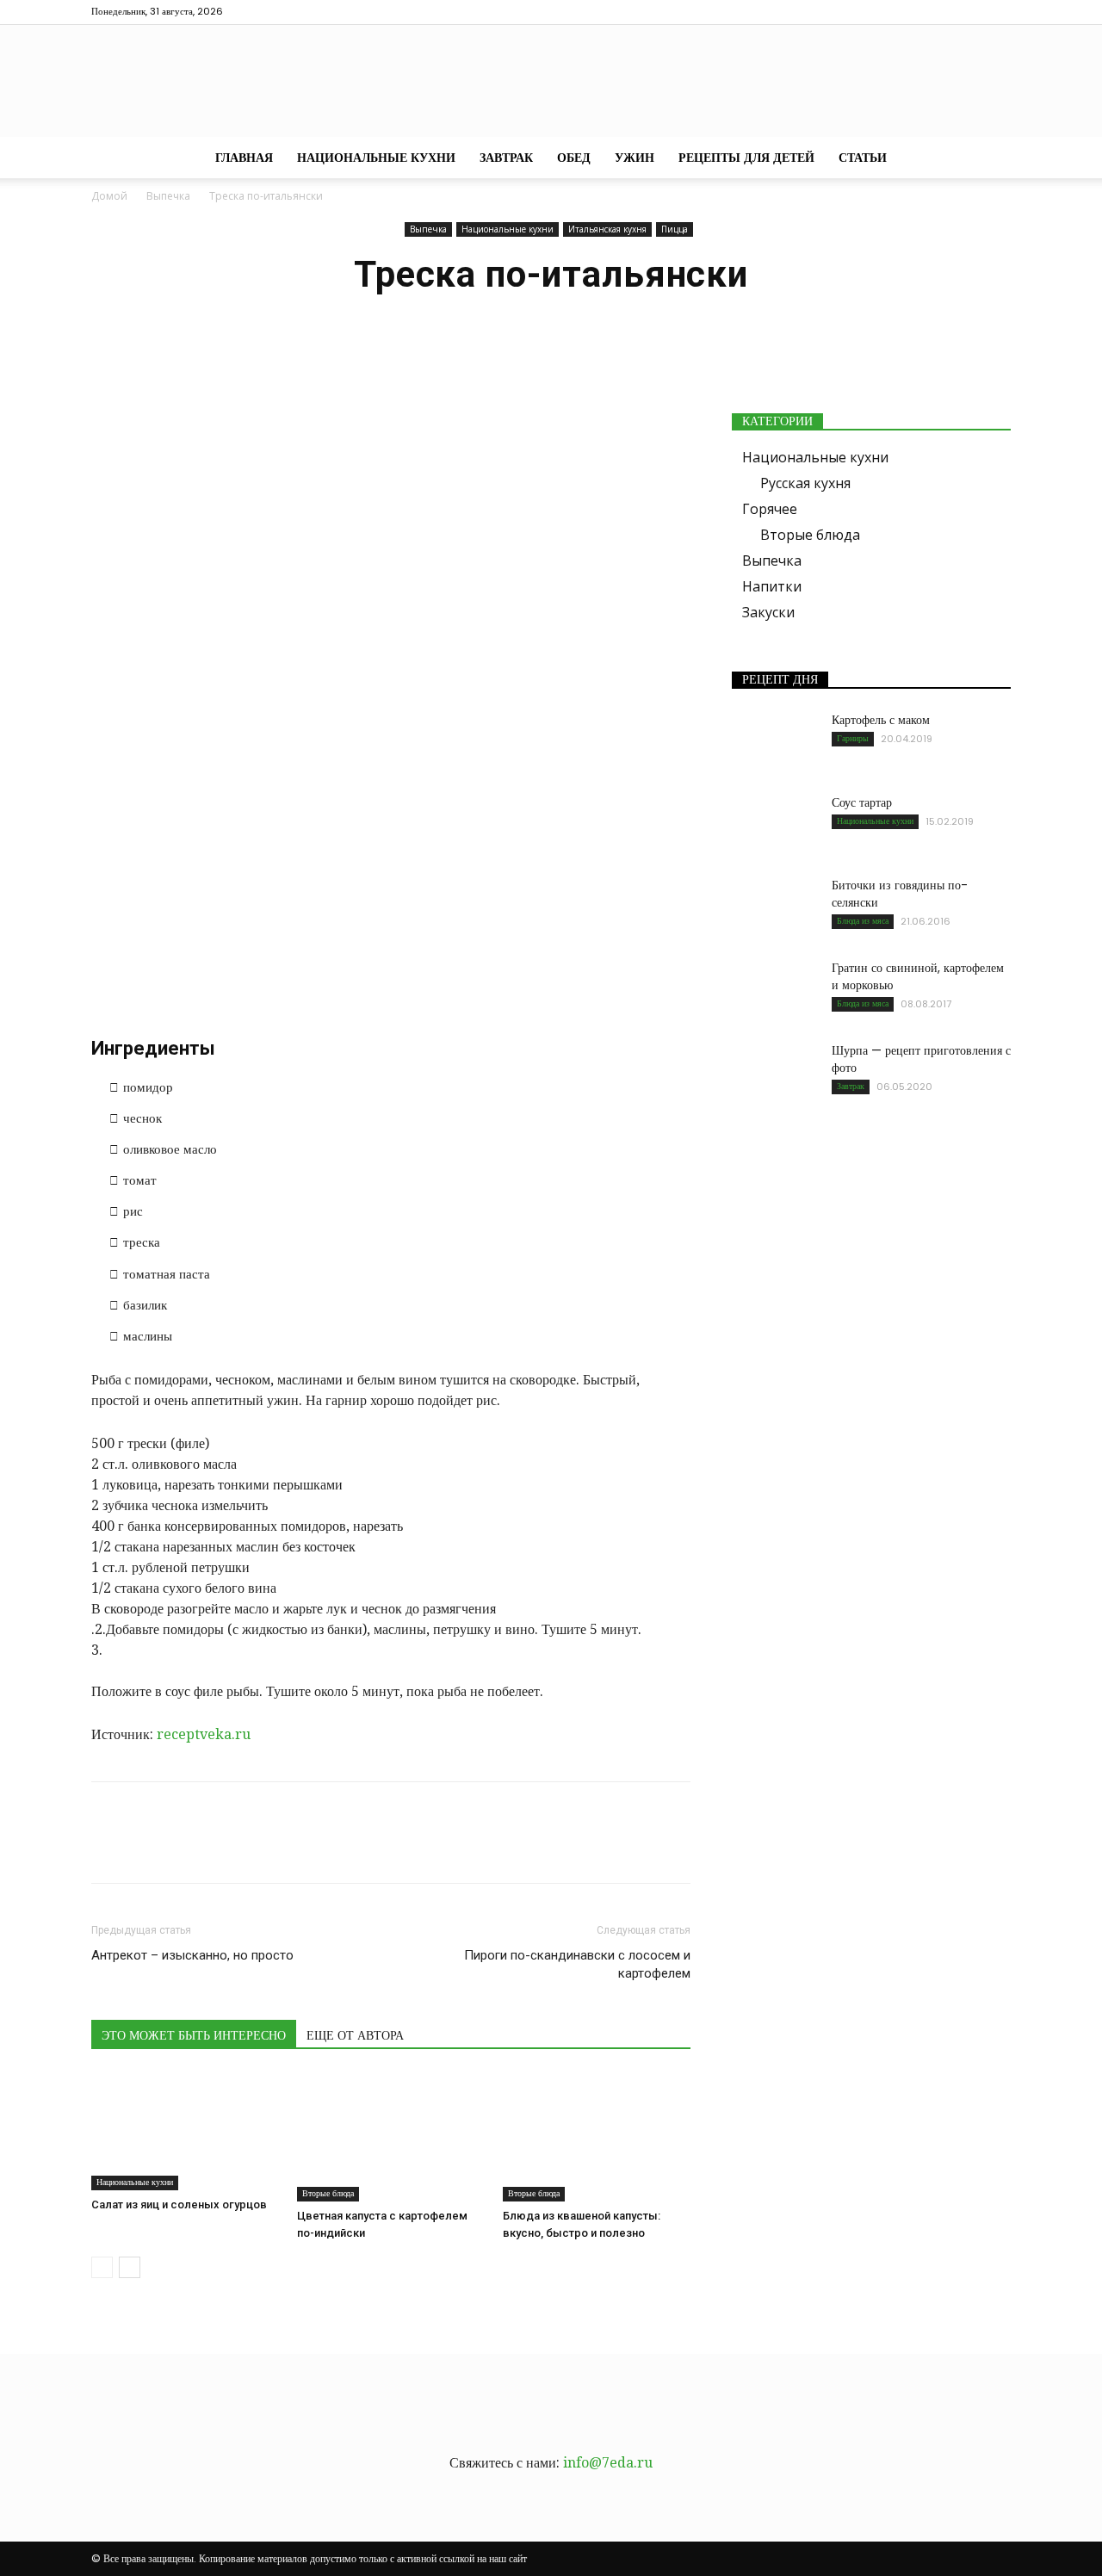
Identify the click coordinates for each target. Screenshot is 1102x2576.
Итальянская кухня (607, 229)
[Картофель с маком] (775, 741)
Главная (244, 158)
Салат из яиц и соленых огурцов (179, 2204)
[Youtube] (998, 12)
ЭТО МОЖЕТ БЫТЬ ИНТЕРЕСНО (194, 2035)
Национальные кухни (376, 158)
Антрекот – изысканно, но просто (192, 1955)
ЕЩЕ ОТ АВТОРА (355, 2035)
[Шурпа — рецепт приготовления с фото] (775, 1072)
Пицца (675, 229)
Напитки (772, 586)
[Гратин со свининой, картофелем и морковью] (775, 989)
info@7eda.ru (608, 2463)
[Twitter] (941, 12)
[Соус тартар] (775, 824)
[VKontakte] (969, 12)
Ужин (635, 158)
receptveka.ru (204, 1734)
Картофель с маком (881, 720)
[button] (990, 158)
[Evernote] (884, 12)
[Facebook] (913, 12)
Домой (109, 196)
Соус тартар (862, 802)
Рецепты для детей (746, 158)
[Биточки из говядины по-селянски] (775, 907)
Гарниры (853, 738)
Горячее (770, 509)
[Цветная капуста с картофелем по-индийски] (391, 2137)
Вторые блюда (328, 2193)
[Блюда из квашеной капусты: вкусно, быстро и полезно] (597, 2137)
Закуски (768, 612)
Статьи (863, 158)
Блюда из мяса (863, 921)
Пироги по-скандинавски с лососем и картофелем (577, 1964)
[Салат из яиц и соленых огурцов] (185, 2132)
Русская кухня (805, 483)
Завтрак (506, 158)
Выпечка (168, 196)
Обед (574, 158)
